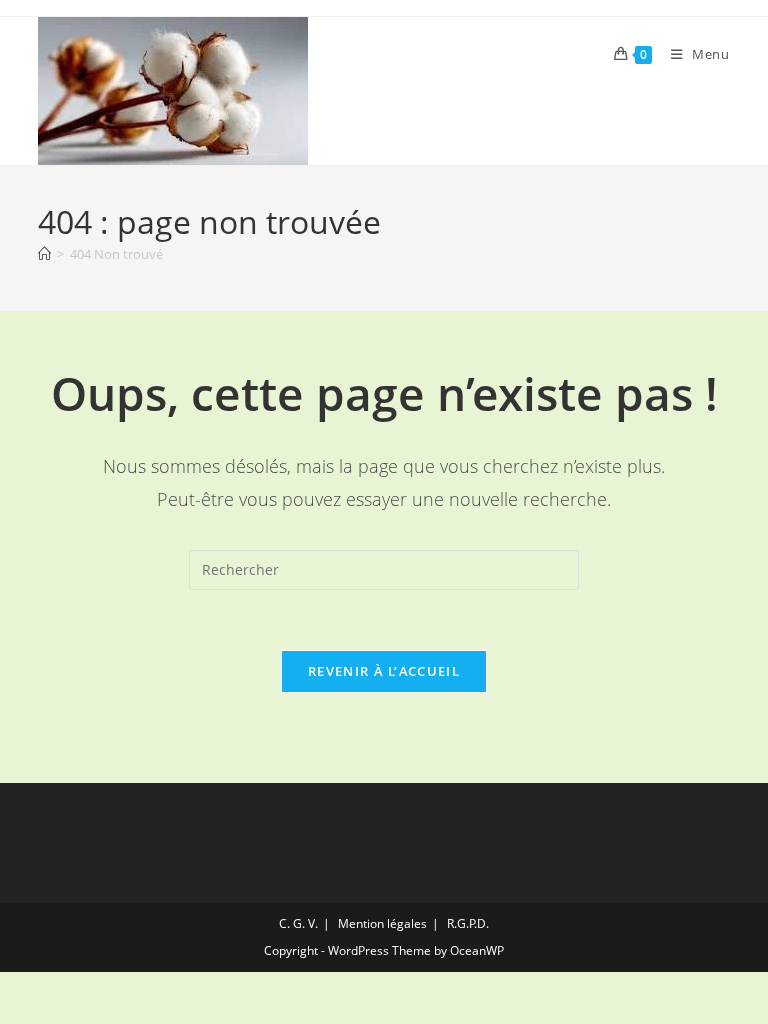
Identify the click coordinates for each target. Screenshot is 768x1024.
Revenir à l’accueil (384, 671)
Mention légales (382, 923)
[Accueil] (44, 254)
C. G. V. (298, 923)
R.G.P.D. (468, 923)
